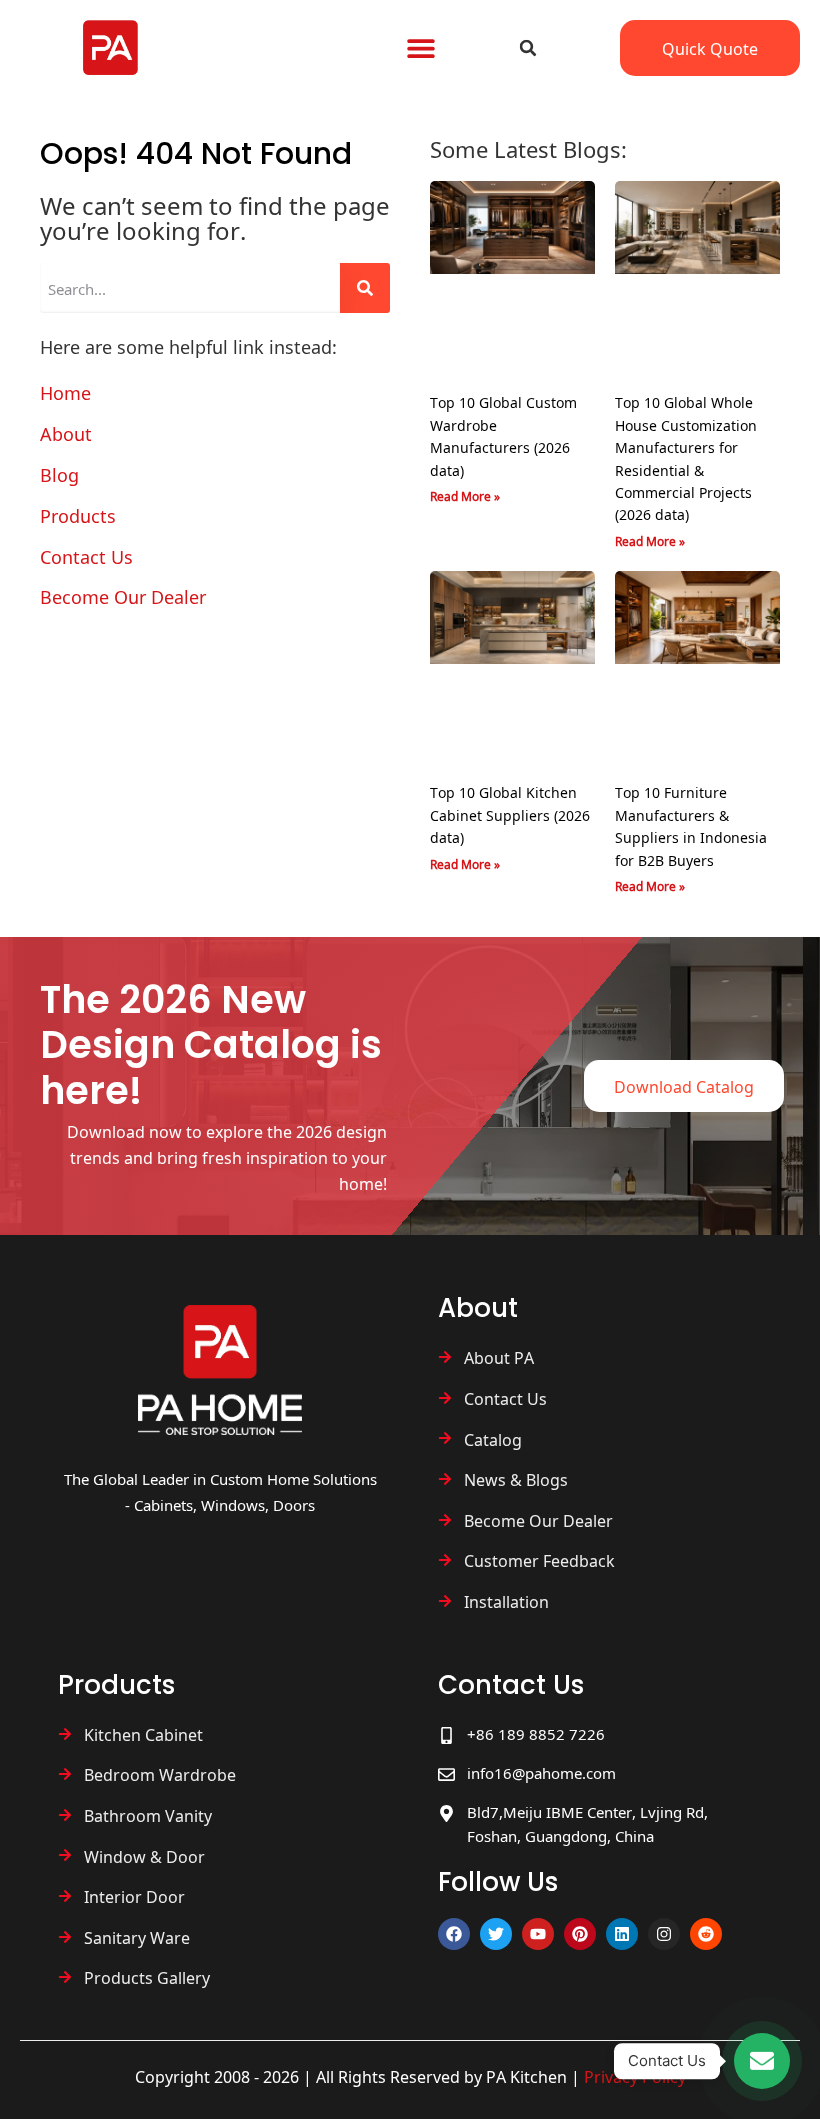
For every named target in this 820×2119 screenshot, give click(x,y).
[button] (421, 48)
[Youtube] (538, 1934)
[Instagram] (664, 1934)
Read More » (465, 495)
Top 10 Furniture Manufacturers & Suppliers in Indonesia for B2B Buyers (691, 825)
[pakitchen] (220, 1370)
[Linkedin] (622, 1934)
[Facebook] (454, 1934)
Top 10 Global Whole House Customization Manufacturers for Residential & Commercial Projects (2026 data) (686, 458)
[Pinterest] (580, 1934)
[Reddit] (706, 1934)
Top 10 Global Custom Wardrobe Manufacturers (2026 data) (503, 435)
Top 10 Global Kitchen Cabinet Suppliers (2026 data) (510, 814)
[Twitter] (496, 1934)
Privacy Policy (635, 2075)
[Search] (365, 288)
